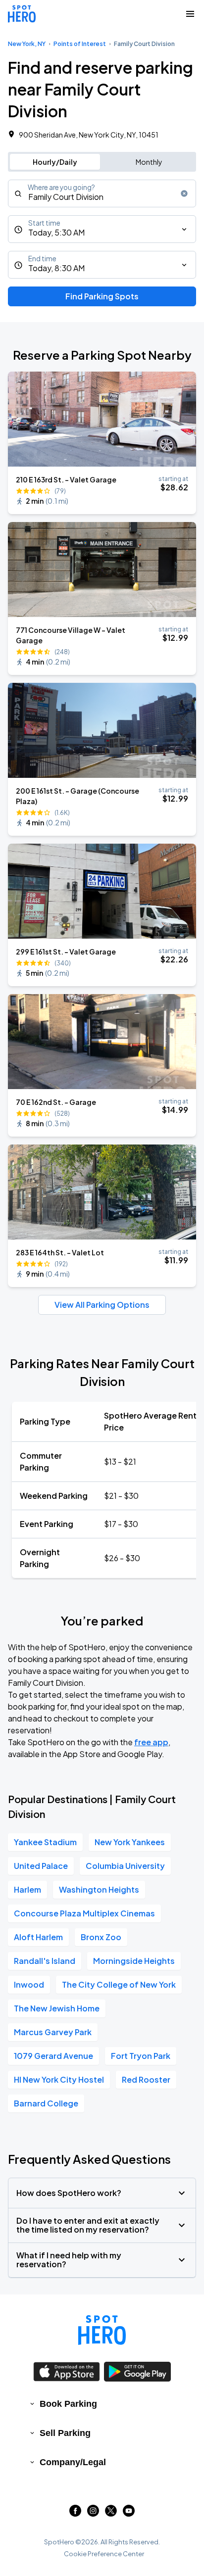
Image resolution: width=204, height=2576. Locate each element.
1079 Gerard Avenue (53, 2056)
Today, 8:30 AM (56, 268)
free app (151, 1742)
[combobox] (102, 193)
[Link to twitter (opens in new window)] (111, 2513)
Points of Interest (80, 44)
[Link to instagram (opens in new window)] (93, 2513)
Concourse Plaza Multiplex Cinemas (84, 1913)
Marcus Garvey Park (53, 2032)
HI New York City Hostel (59, 2079)
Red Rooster (146, 2079)
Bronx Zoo (101, 1937)
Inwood (29, 1984)
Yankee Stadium (45, 1842)
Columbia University (125, 1866)
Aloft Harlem (38, 1937)
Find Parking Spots (102, 296)
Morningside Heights (134, 1961)
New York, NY (27, 44)
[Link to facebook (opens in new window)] (75, 2513)
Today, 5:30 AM (56, 232)
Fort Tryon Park (141, 2056)
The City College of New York (119, 1984)
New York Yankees (130, 1842)
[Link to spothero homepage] (102, 2330)
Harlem (27, 1889)
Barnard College (46, 2103)
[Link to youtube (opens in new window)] (129, 2513)
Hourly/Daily (55, 162)
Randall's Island (45, 1961)
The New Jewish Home (57, 2008)
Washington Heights (99, 1889)
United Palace (41, 1866)
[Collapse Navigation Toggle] (190, 14)
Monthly (149, 162)
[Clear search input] (184, 193)
